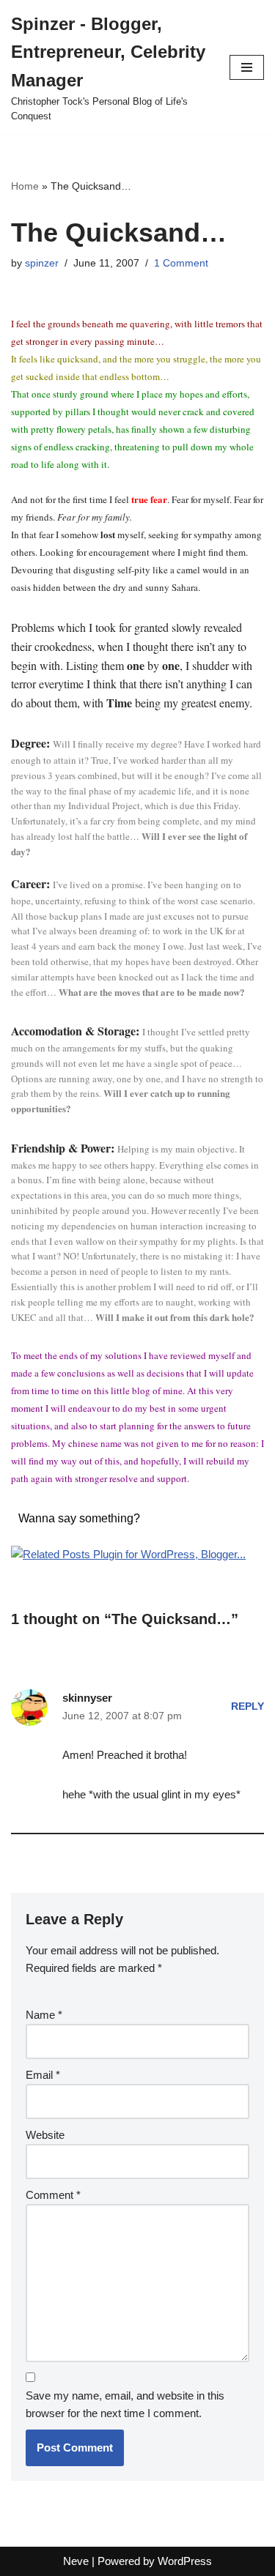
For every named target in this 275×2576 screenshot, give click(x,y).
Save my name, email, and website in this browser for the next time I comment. (125, 2404)
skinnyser (87, 1698)
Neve (76, 2561)
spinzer (42, 263)
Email (43, 2075)
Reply (247, 1706)
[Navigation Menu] (247, 67)
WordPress (185, 2561)
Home (25, 186)
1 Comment (181, 263)
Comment (53, 2195)
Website (45, 2135)
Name (44, 2015)
